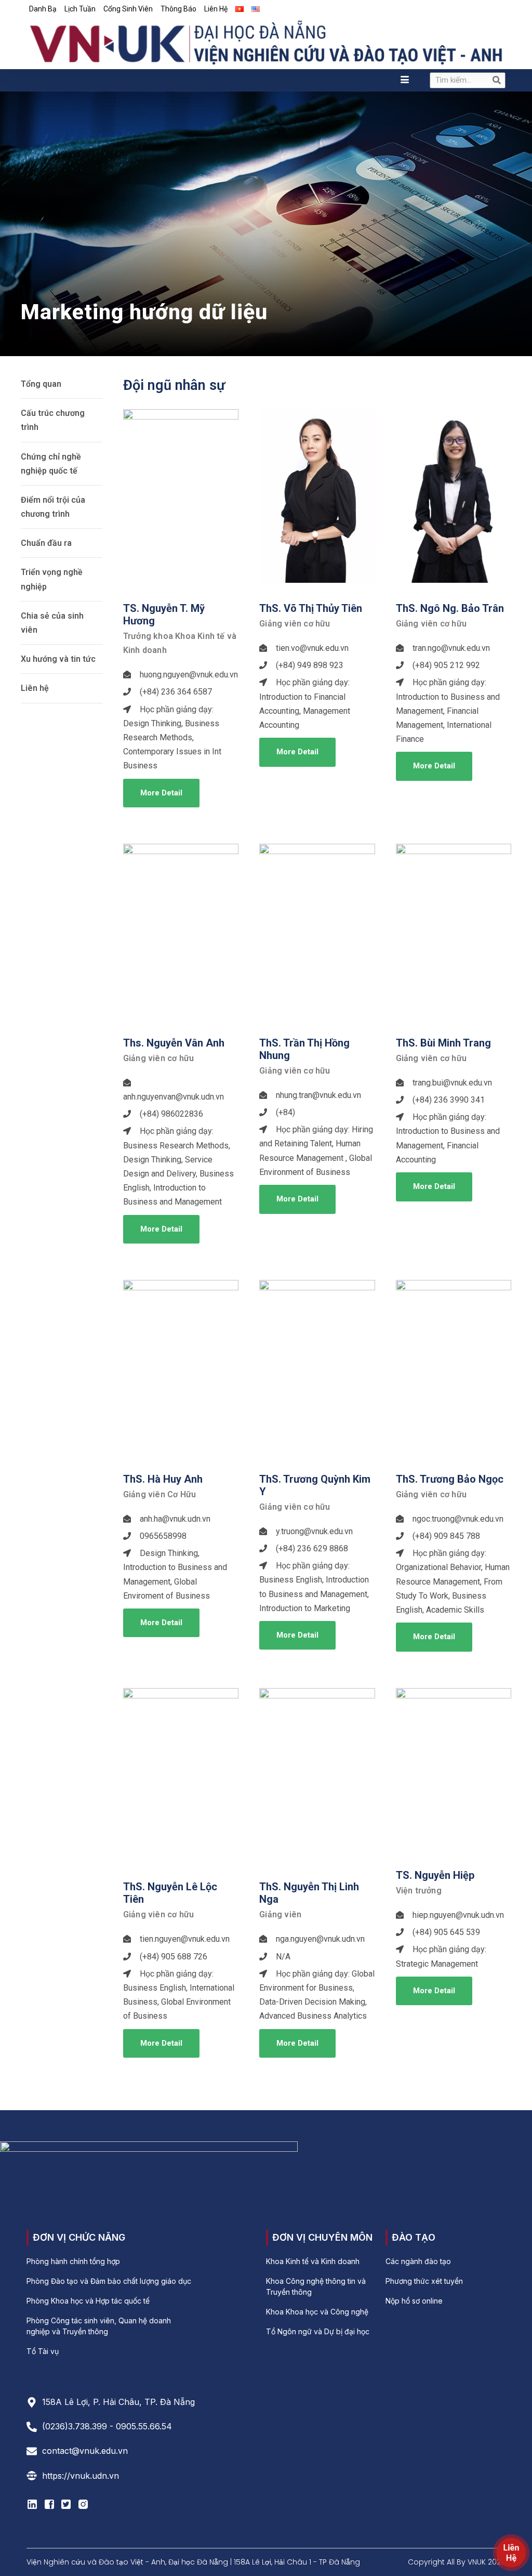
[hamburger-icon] (405, 80)
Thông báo (178, 9)
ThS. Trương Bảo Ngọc (450, 1479)
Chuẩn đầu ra (46, 543)
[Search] (497, 80)
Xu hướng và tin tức (58, 659)
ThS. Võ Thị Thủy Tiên (311, 608)
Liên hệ (216, 9)
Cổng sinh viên (128, 9)
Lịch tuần (80, 9)
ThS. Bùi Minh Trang (443, 1043)
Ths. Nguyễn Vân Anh (174, 1043)
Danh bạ (43, 9)
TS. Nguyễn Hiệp (435, 1875)
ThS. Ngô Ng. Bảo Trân (450, 608)
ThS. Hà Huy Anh (163, 1479)
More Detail (161, 793)
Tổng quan (41, 384)
